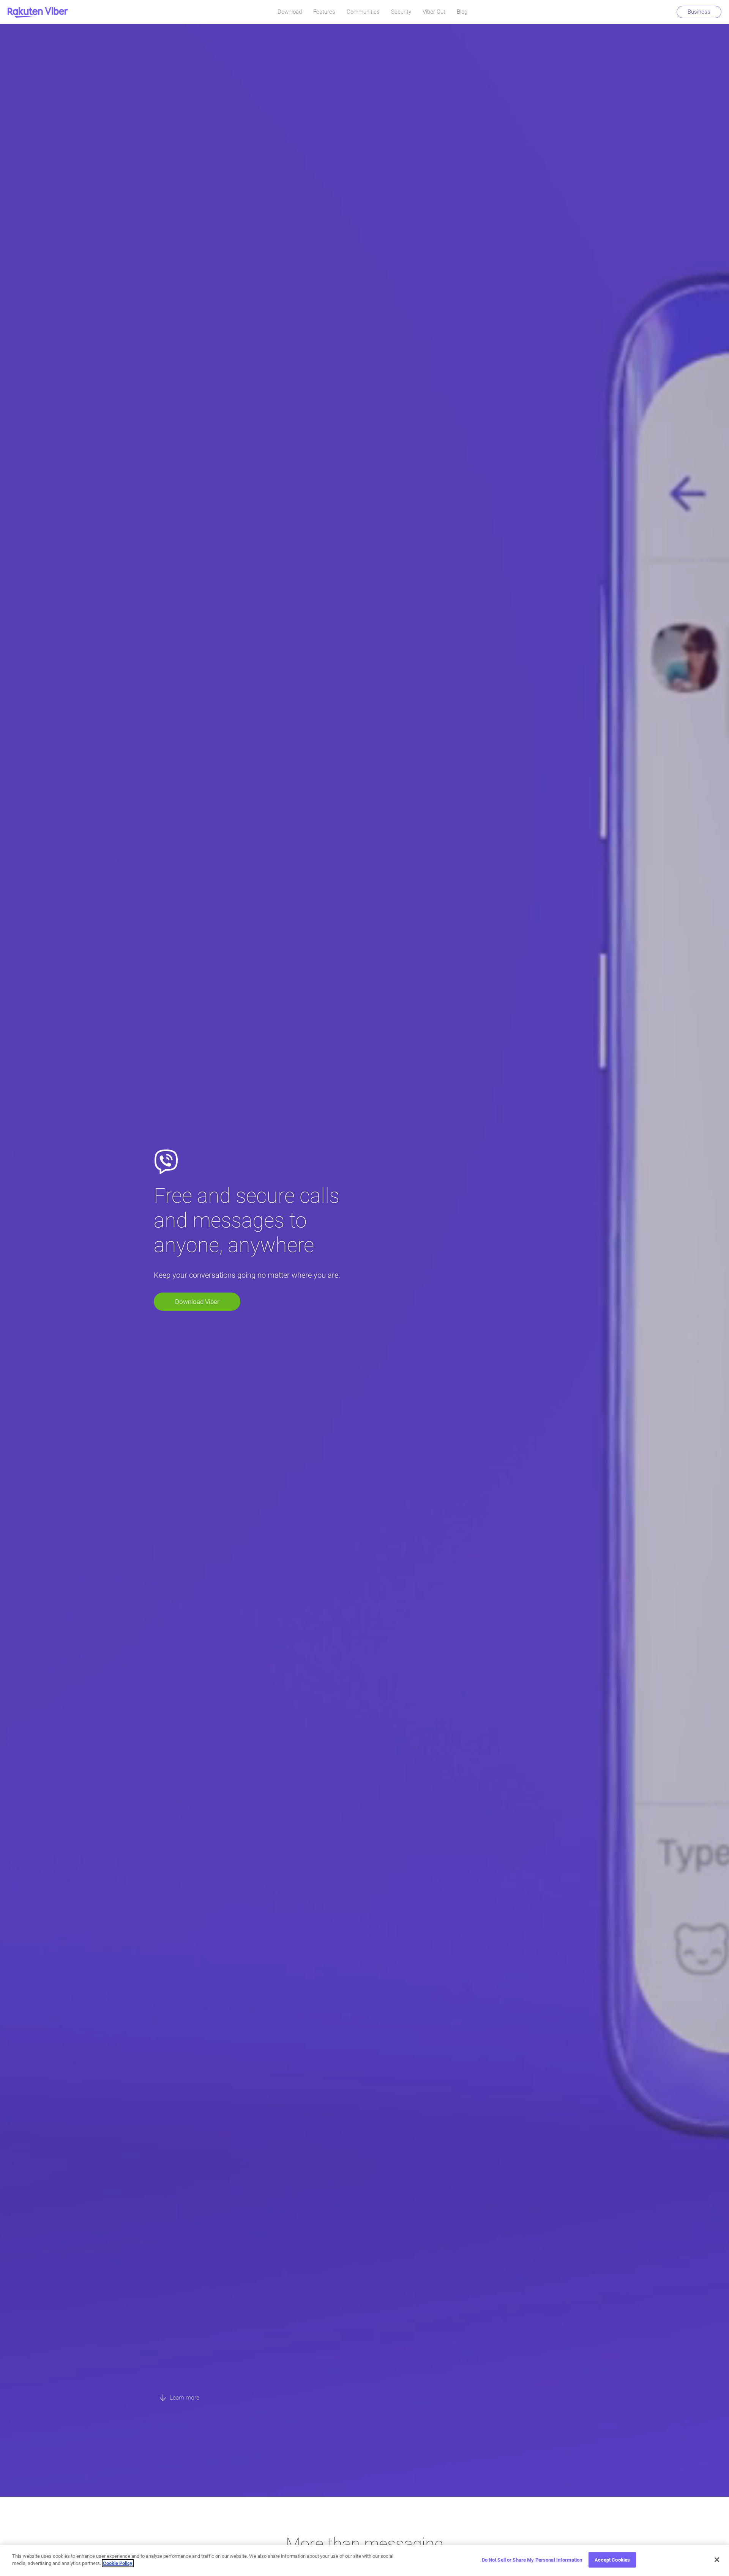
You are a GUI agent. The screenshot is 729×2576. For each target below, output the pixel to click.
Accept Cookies (612, 2560)
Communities (363, 12)
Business (699, 12)
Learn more (184, 2397)
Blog (462, 12)
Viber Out (434, 12)
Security (401, 12)
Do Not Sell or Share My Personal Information (532, 2560)
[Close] (717, 2560)
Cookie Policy (118, 2563)
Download (290, 12)
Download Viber (197, 1302)
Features (324, 12)
